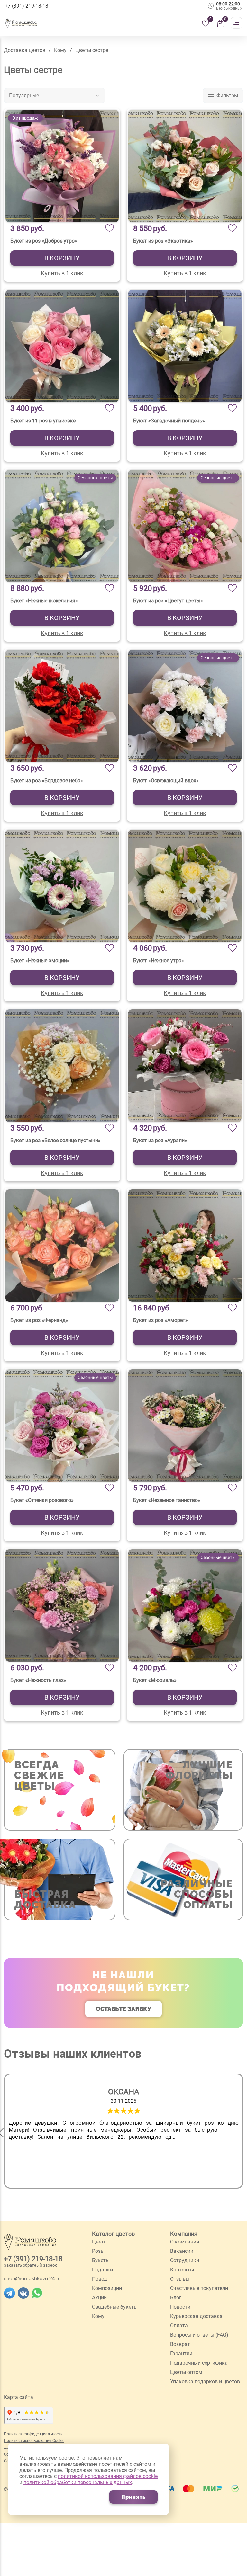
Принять (133, 2497)
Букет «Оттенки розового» (42, 1500)
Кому (98, 2316)
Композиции (107, 2288)
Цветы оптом (186, 2372)
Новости (180, 2307)
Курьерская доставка (196, 2316)
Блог (176, 2298)
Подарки (102, 2270)
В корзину (62, 258)
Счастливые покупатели (199, 2288)
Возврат (180, 2344)
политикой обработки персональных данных (78, 2482)
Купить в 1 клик (62, 273)
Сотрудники (185, 2260)
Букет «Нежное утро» (159, 960)
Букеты (101, 2260)
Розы (98, 2251)
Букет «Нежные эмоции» (40, 960)
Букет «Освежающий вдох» (166, 781)
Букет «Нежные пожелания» (44, 601)
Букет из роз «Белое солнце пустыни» (55, 1140)
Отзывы (180, 2279)
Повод (100, 2279)
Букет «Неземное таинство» (167, 1500)
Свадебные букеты (115, 2307)
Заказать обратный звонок (30, 2265)
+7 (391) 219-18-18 (33, 2259)
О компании (185, 2242)
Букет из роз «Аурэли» (160, 1140)
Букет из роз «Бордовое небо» (47, 781)
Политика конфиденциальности (33, 2434)
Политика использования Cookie (34, 2441)
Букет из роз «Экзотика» (163, 241)
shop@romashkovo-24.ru (32, 2279)
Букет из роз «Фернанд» (39, 1320)
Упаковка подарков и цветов (205, 2381)
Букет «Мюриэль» (155, 1680)
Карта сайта (18, 2397)
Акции (99, 2298)
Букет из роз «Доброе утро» (44, 241)
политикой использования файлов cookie (108, 2476)
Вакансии (182, 2251)
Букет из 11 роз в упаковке (43, 421)
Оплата (179, 2326)
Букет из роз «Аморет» (160, 1320)
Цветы (100, 2242)
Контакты (182, 2270)
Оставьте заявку (123, 2009)
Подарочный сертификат (200, 2363)
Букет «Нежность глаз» (38, 1680)
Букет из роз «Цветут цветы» (168, 601)
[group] (124, 2131)
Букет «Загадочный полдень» (169, 421)
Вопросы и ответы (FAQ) (199, 2335)
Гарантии (181, 2354)
